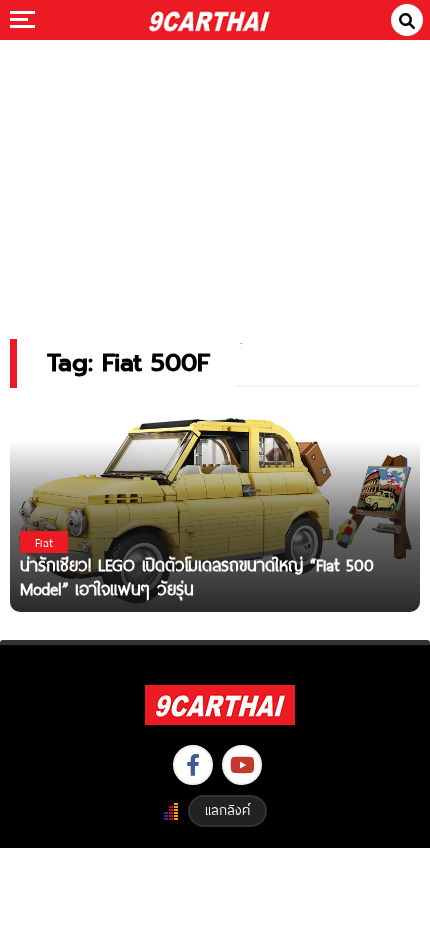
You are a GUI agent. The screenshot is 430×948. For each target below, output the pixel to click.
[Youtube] (242, 765)
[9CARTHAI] (209, 20)
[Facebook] (193, 765)
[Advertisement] (215, 175)
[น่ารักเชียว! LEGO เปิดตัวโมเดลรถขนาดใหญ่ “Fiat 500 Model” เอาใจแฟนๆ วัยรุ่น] (215, 506)
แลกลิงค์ (227, 810)
